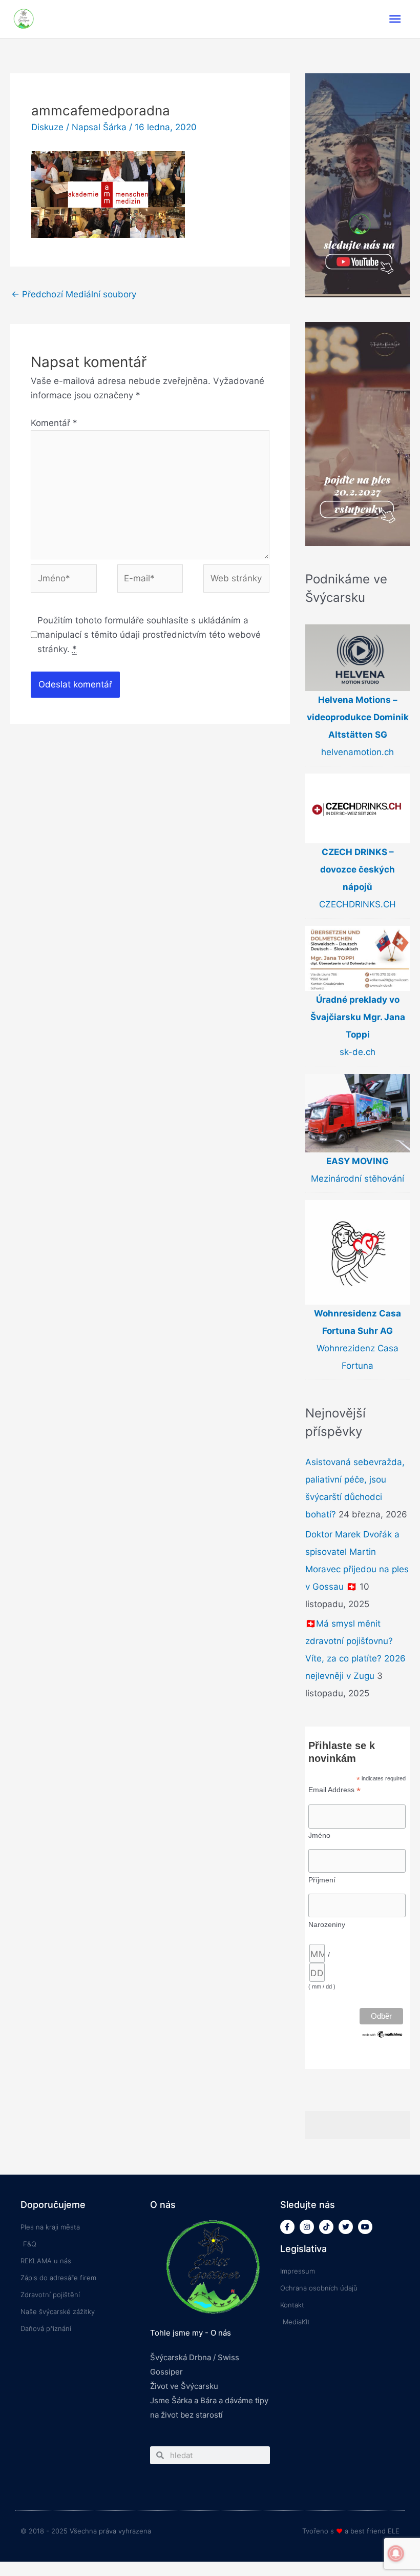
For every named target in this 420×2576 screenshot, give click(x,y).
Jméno (319, 1835)
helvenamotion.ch (358, 752)
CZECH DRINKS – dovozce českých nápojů (358, 869)
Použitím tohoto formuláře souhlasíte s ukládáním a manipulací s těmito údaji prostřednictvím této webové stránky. (149, 635)
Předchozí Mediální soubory (74, 294)
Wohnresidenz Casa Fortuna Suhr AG (358, 1322)
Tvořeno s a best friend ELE (351, 2531)
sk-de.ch (358, 1052)
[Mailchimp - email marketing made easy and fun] (383, 2034)
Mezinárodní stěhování (358, 1179)
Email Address (334, 1790)
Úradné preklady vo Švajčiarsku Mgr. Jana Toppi (358, 1017)
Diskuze (47, 127)
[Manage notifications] (396, 2553)
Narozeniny (327, 1924)
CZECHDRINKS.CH (358, 904)
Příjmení (322, 1880)
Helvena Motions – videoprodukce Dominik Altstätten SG (358, 717)
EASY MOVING (358, 1161)
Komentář (54, 423)
